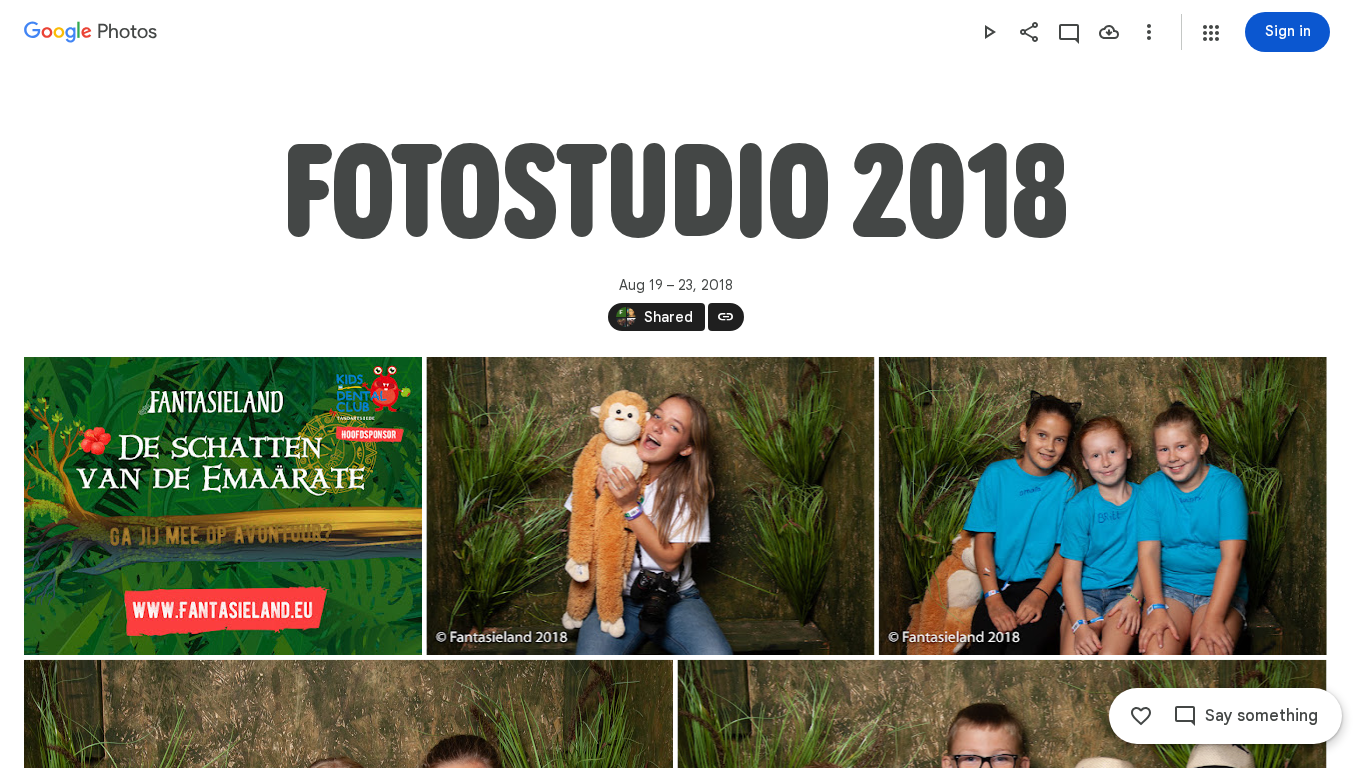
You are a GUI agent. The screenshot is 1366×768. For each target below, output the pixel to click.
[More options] (1149, 32)
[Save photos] (1109, 32)
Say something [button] (1261, 716)
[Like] (1141, 716)
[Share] (1029, 32)
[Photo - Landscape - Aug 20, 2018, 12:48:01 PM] (650, 506)
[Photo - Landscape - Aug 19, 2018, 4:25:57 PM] (223, 506)
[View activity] (1069, 32)
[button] (1211, 33)
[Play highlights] (989, 32)
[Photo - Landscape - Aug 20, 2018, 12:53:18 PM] (1103, 506)
